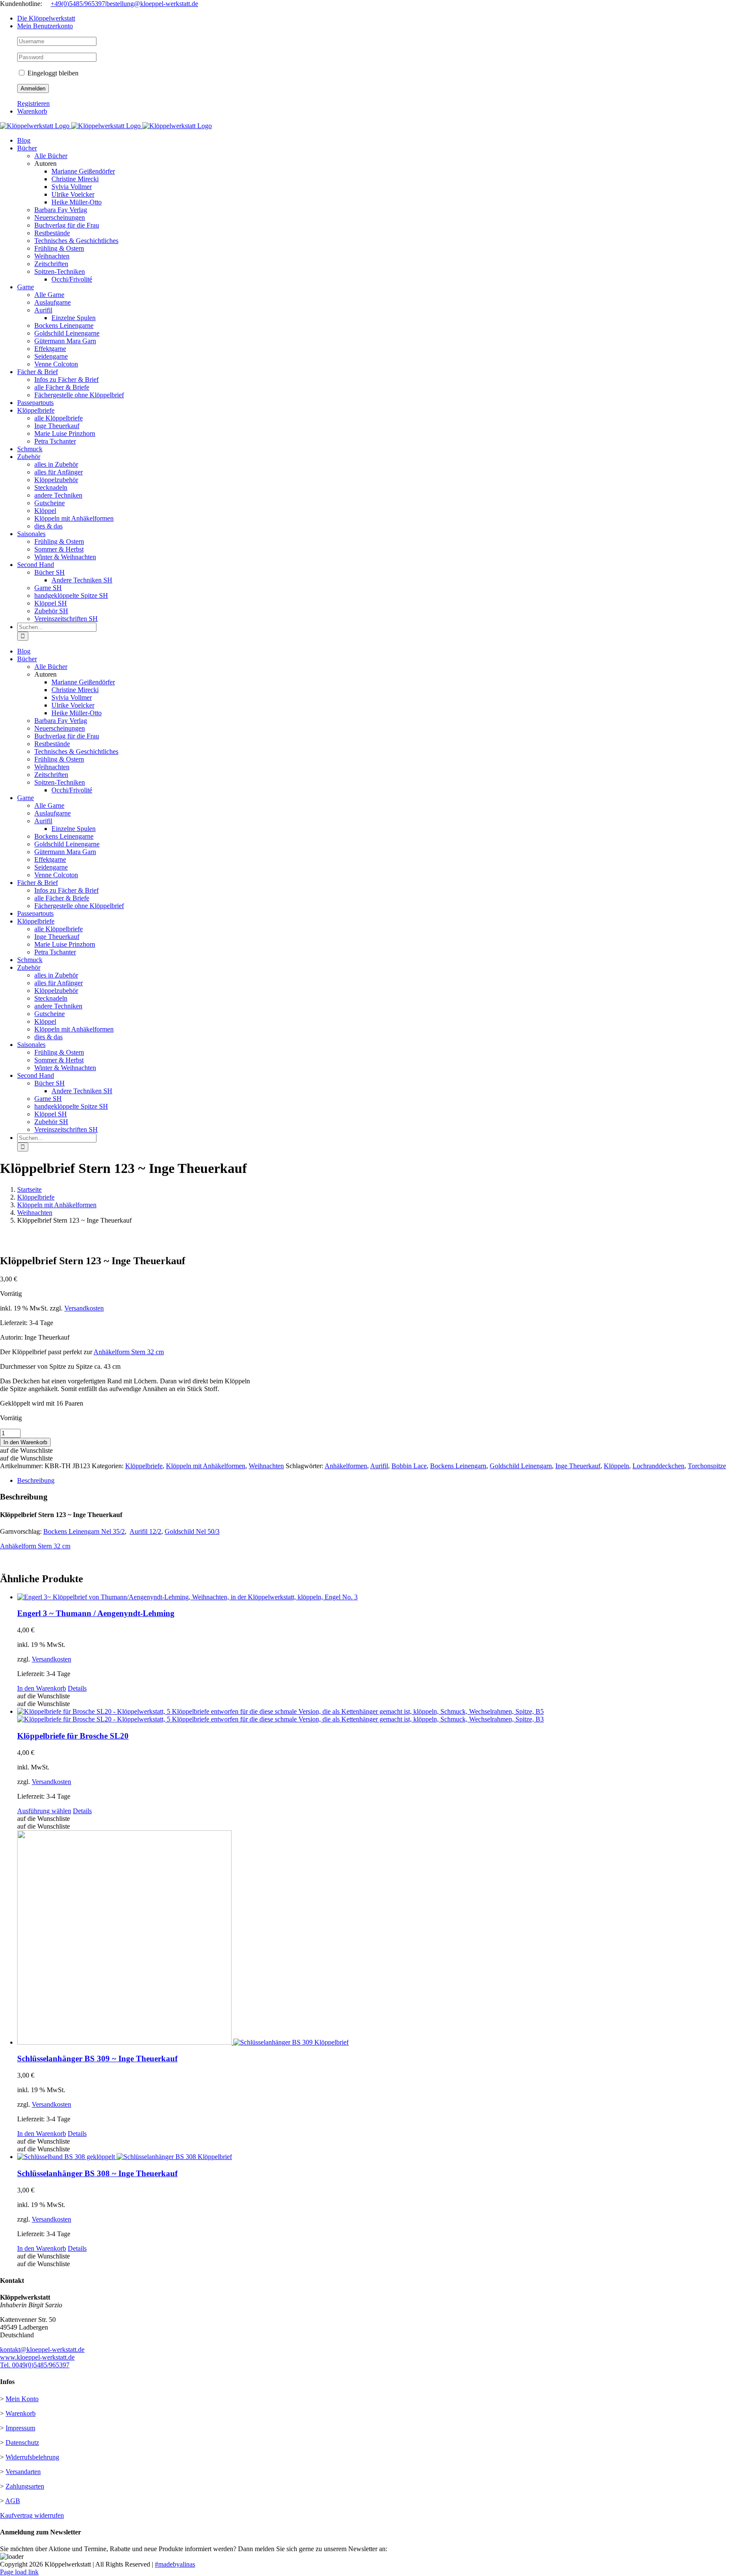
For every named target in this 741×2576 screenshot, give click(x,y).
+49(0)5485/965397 (78, 4)
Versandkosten (84, 1308)
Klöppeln (616, 1466)
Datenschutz (22, 2443)
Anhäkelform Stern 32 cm (129, 1352)
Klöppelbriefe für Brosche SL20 (73, 1736)
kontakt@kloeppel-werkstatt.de (42, 2350)
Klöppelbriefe (144, 1466)
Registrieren (33, 103)
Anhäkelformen (346, 1466)
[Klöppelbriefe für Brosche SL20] (379, 1715)
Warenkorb (21, 2413)
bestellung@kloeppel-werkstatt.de (152, 4)
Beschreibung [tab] (36, 1480)
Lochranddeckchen (658, 1466)
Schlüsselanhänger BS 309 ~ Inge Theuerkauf (97, 2059)
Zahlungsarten (25, 2486)
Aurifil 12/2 (145, 1531)
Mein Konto (22, 2399)
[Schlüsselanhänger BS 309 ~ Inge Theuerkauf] (379, 1938)
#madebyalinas (175, 2564)
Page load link (19, 2572)
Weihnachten (266, 1466)
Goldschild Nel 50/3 (192, 1531)
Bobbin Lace (409, 1466)
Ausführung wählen (44, 1811)
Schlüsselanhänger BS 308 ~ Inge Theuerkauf (97, 2173)
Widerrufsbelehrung (32, 2457)
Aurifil (379, 1466)
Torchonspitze (707, 1466)
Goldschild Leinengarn (521, 1466)
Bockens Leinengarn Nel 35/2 (84, 1531)
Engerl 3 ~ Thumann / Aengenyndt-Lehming (96, 1613)
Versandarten (23, 2472)
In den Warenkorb (25, 1442)
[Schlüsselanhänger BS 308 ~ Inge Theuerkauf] (379, 2157)
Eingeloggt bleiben (52, 73)
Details (77, 1688)
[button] (26, 1450)
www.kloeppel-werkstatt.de (37, 2357)
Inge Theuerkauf (578, 1466)
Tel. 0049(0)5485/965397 (35, 2365)
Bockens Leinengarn (458, 1466)
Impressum (20, 2428)
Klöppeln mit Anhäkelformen (206, 1466)
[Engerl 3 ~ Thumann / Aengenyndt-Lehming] (379, 1597)
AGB (13, 2501)
